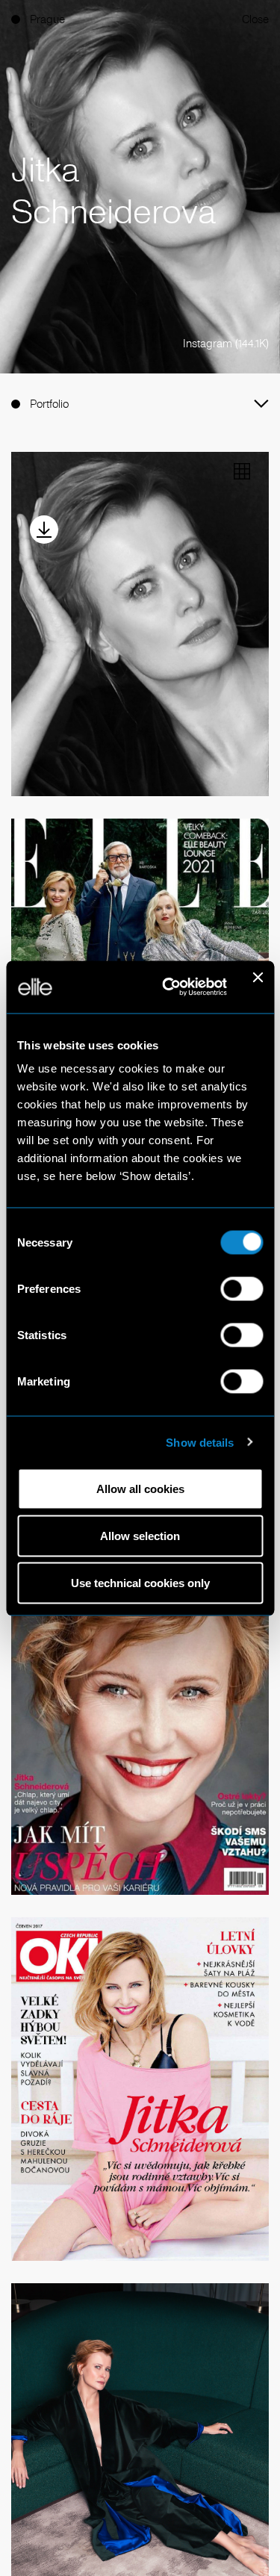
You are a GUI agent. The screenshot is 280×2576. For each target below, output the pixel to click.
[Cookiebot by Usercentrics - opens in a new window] (169, 987)
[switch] (242, 1289)
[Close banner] (258, 987)
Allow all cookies (140, 1489)
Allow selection (140, 1536)
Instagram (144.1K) (226, 343)
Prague (47, 19)
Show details (200, 1442)
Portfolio (49, 404)
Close (255, 19)
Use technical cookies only (140, 1583)
